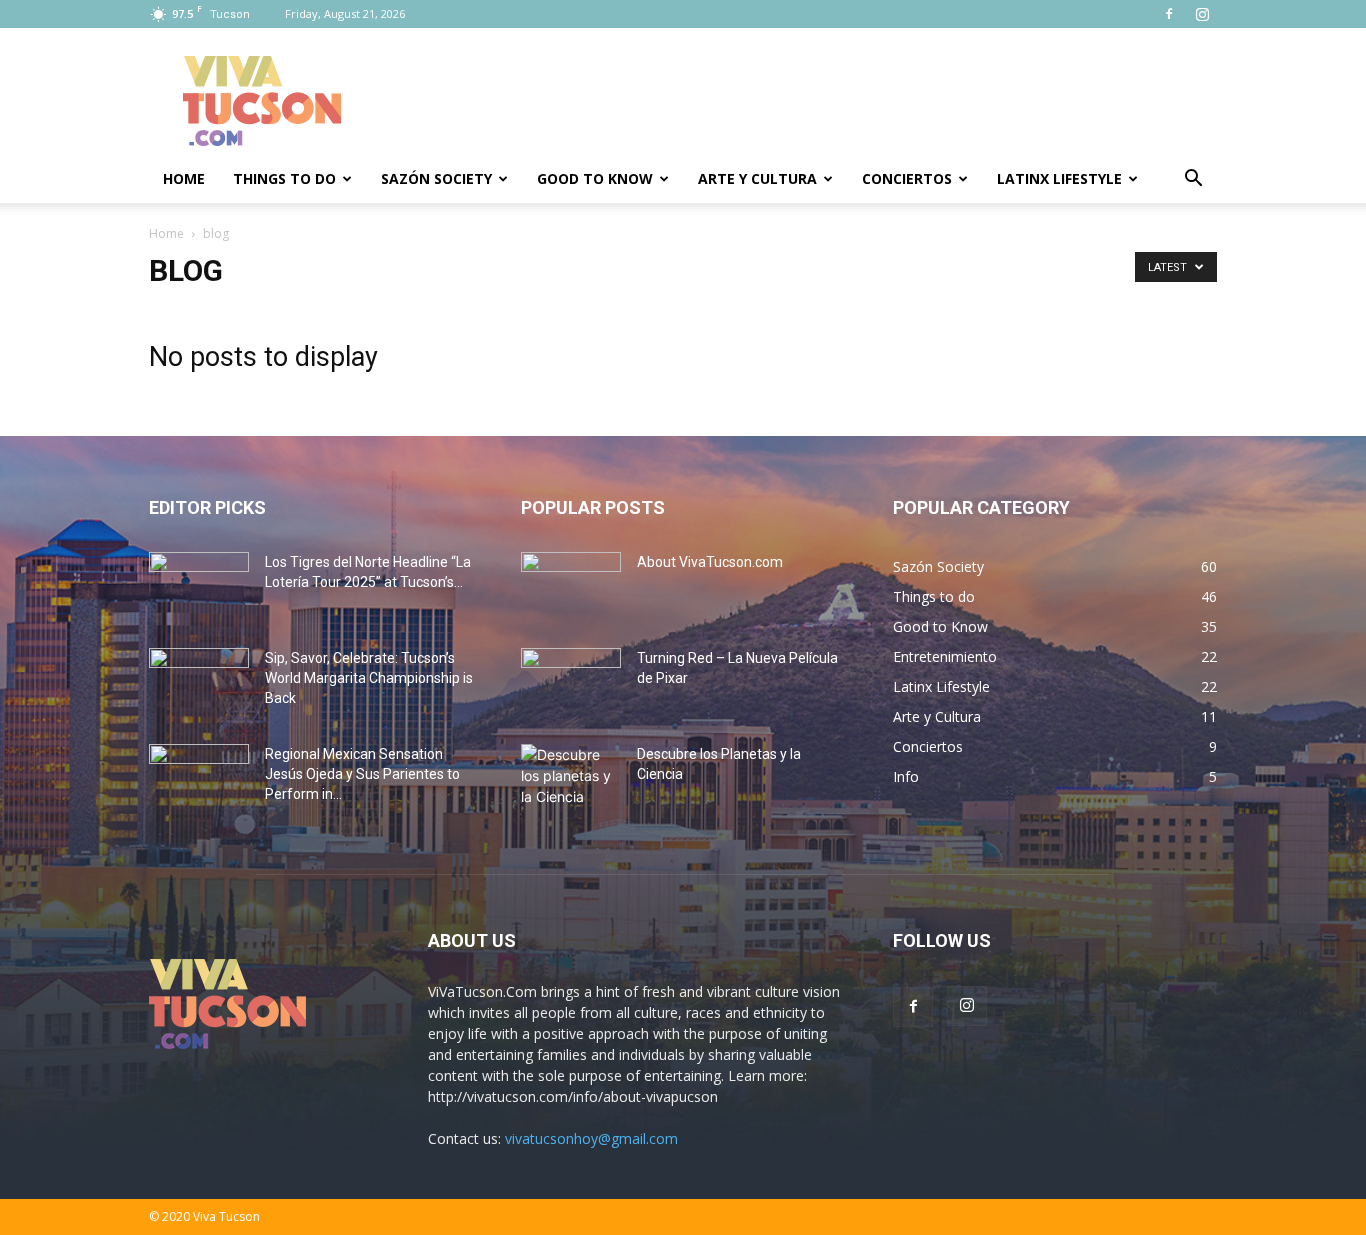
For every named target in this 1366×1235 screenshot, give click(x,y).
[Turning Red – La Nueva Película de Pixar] (571, 683)
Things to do (284, 178)
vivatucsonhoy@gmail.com (591, 1138)
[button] (1193, 180)
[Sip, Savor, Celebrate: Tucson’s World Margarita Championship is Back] (199, 683)
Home (184, 178)
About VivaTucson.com (710, 562)
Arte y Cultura (757, 178)
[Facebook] (1169, 14)
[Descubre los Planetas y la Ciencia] (571, 779)
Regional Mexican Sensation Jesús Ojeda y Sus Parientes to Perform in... (362, 774)
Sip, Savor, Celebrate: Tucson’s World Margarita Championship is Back (369, 678)
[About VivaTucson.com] (571, 587)
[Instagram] (1202, 14)
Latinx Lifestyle (1059, 178)
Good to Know (595, 178)
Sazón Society (436, 178)
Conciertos (907, 178)
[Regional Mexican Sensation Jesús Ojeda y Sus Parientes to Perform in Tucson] (199, 779)
